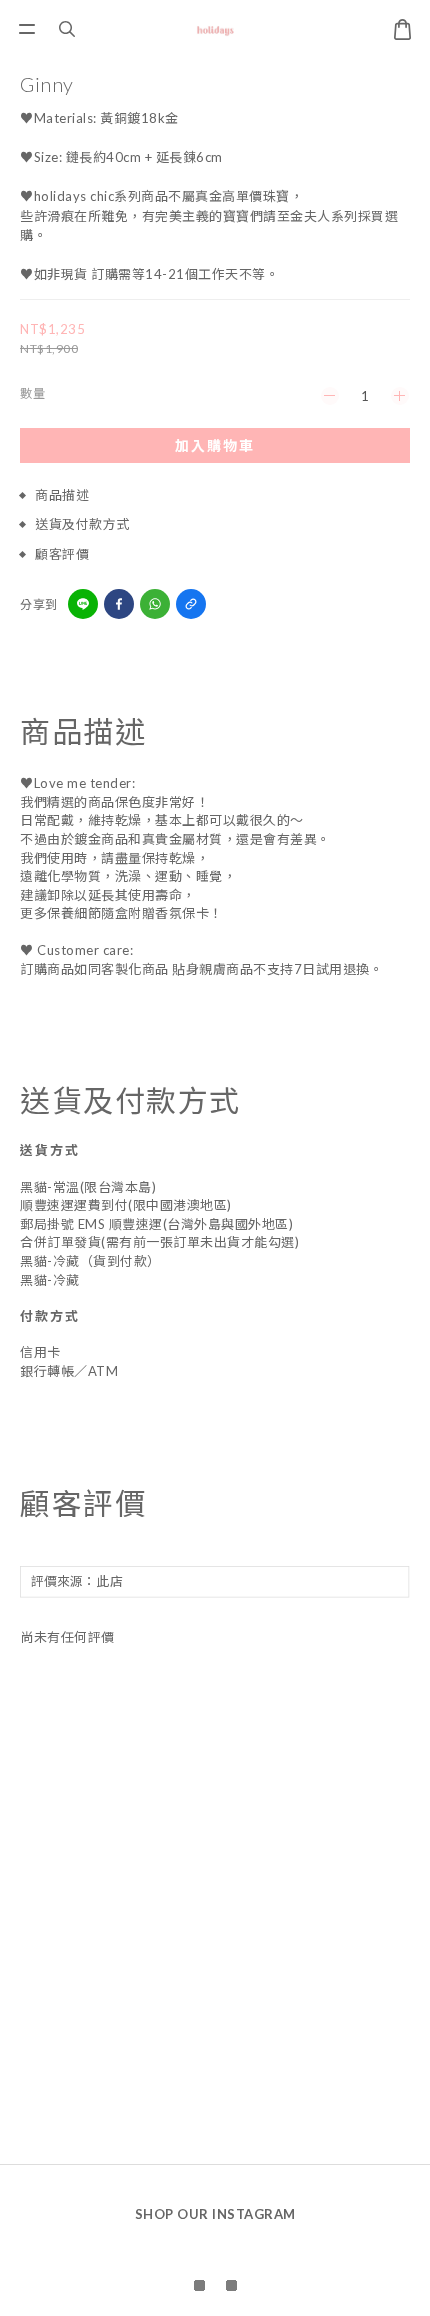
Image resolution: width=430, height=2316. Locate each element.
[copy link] (191, 604)
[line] (83, 604)
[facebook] (119, 604)
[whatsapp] (155, 604)
